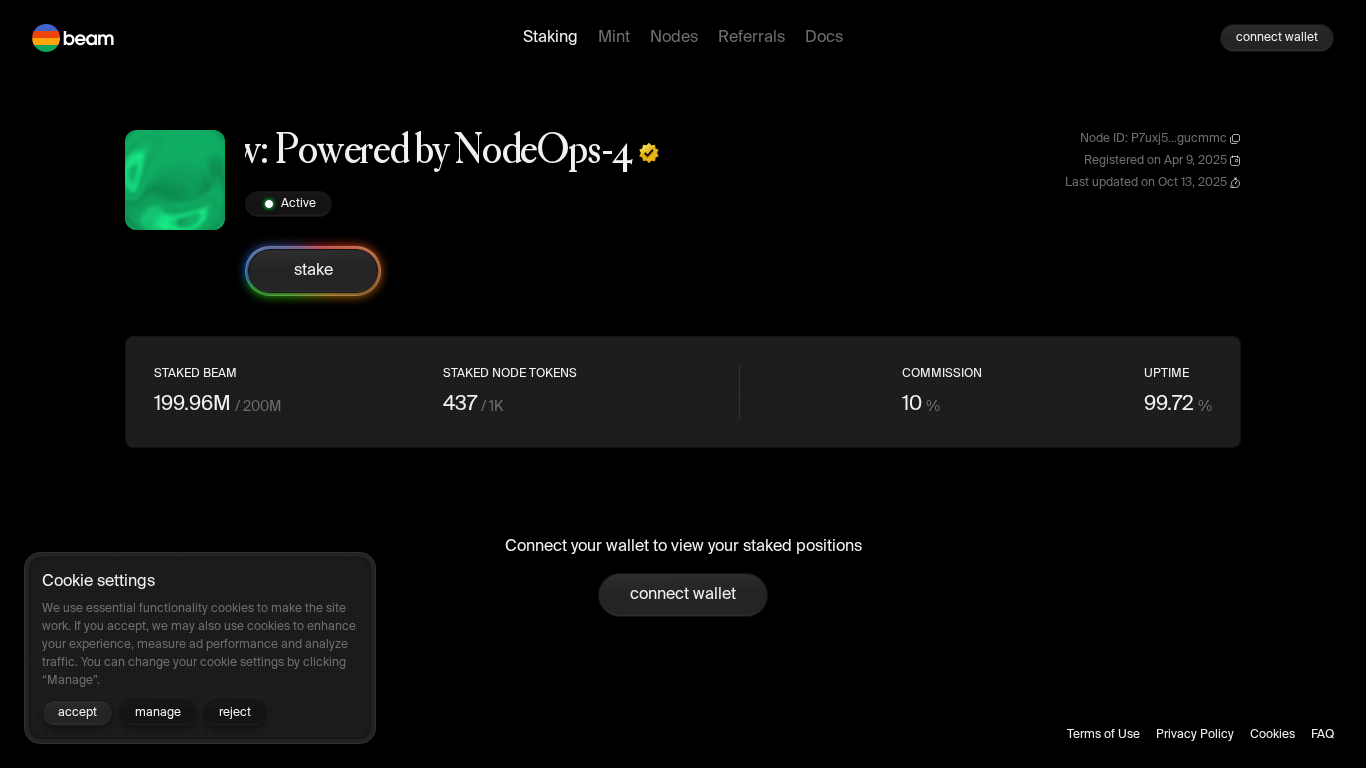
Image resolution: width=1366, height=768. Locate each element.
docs (824, 38)
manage (158, 713)
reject (235, 713)
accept (77, 713)
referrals (751, 38)
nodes (674, 38)
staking (550, 38)
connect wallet (1277, 38)
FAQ (1322, 735)
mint (614, 38)
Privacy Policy (1195, 735)
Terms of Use (1103, 735)
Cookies (1272, 735)
